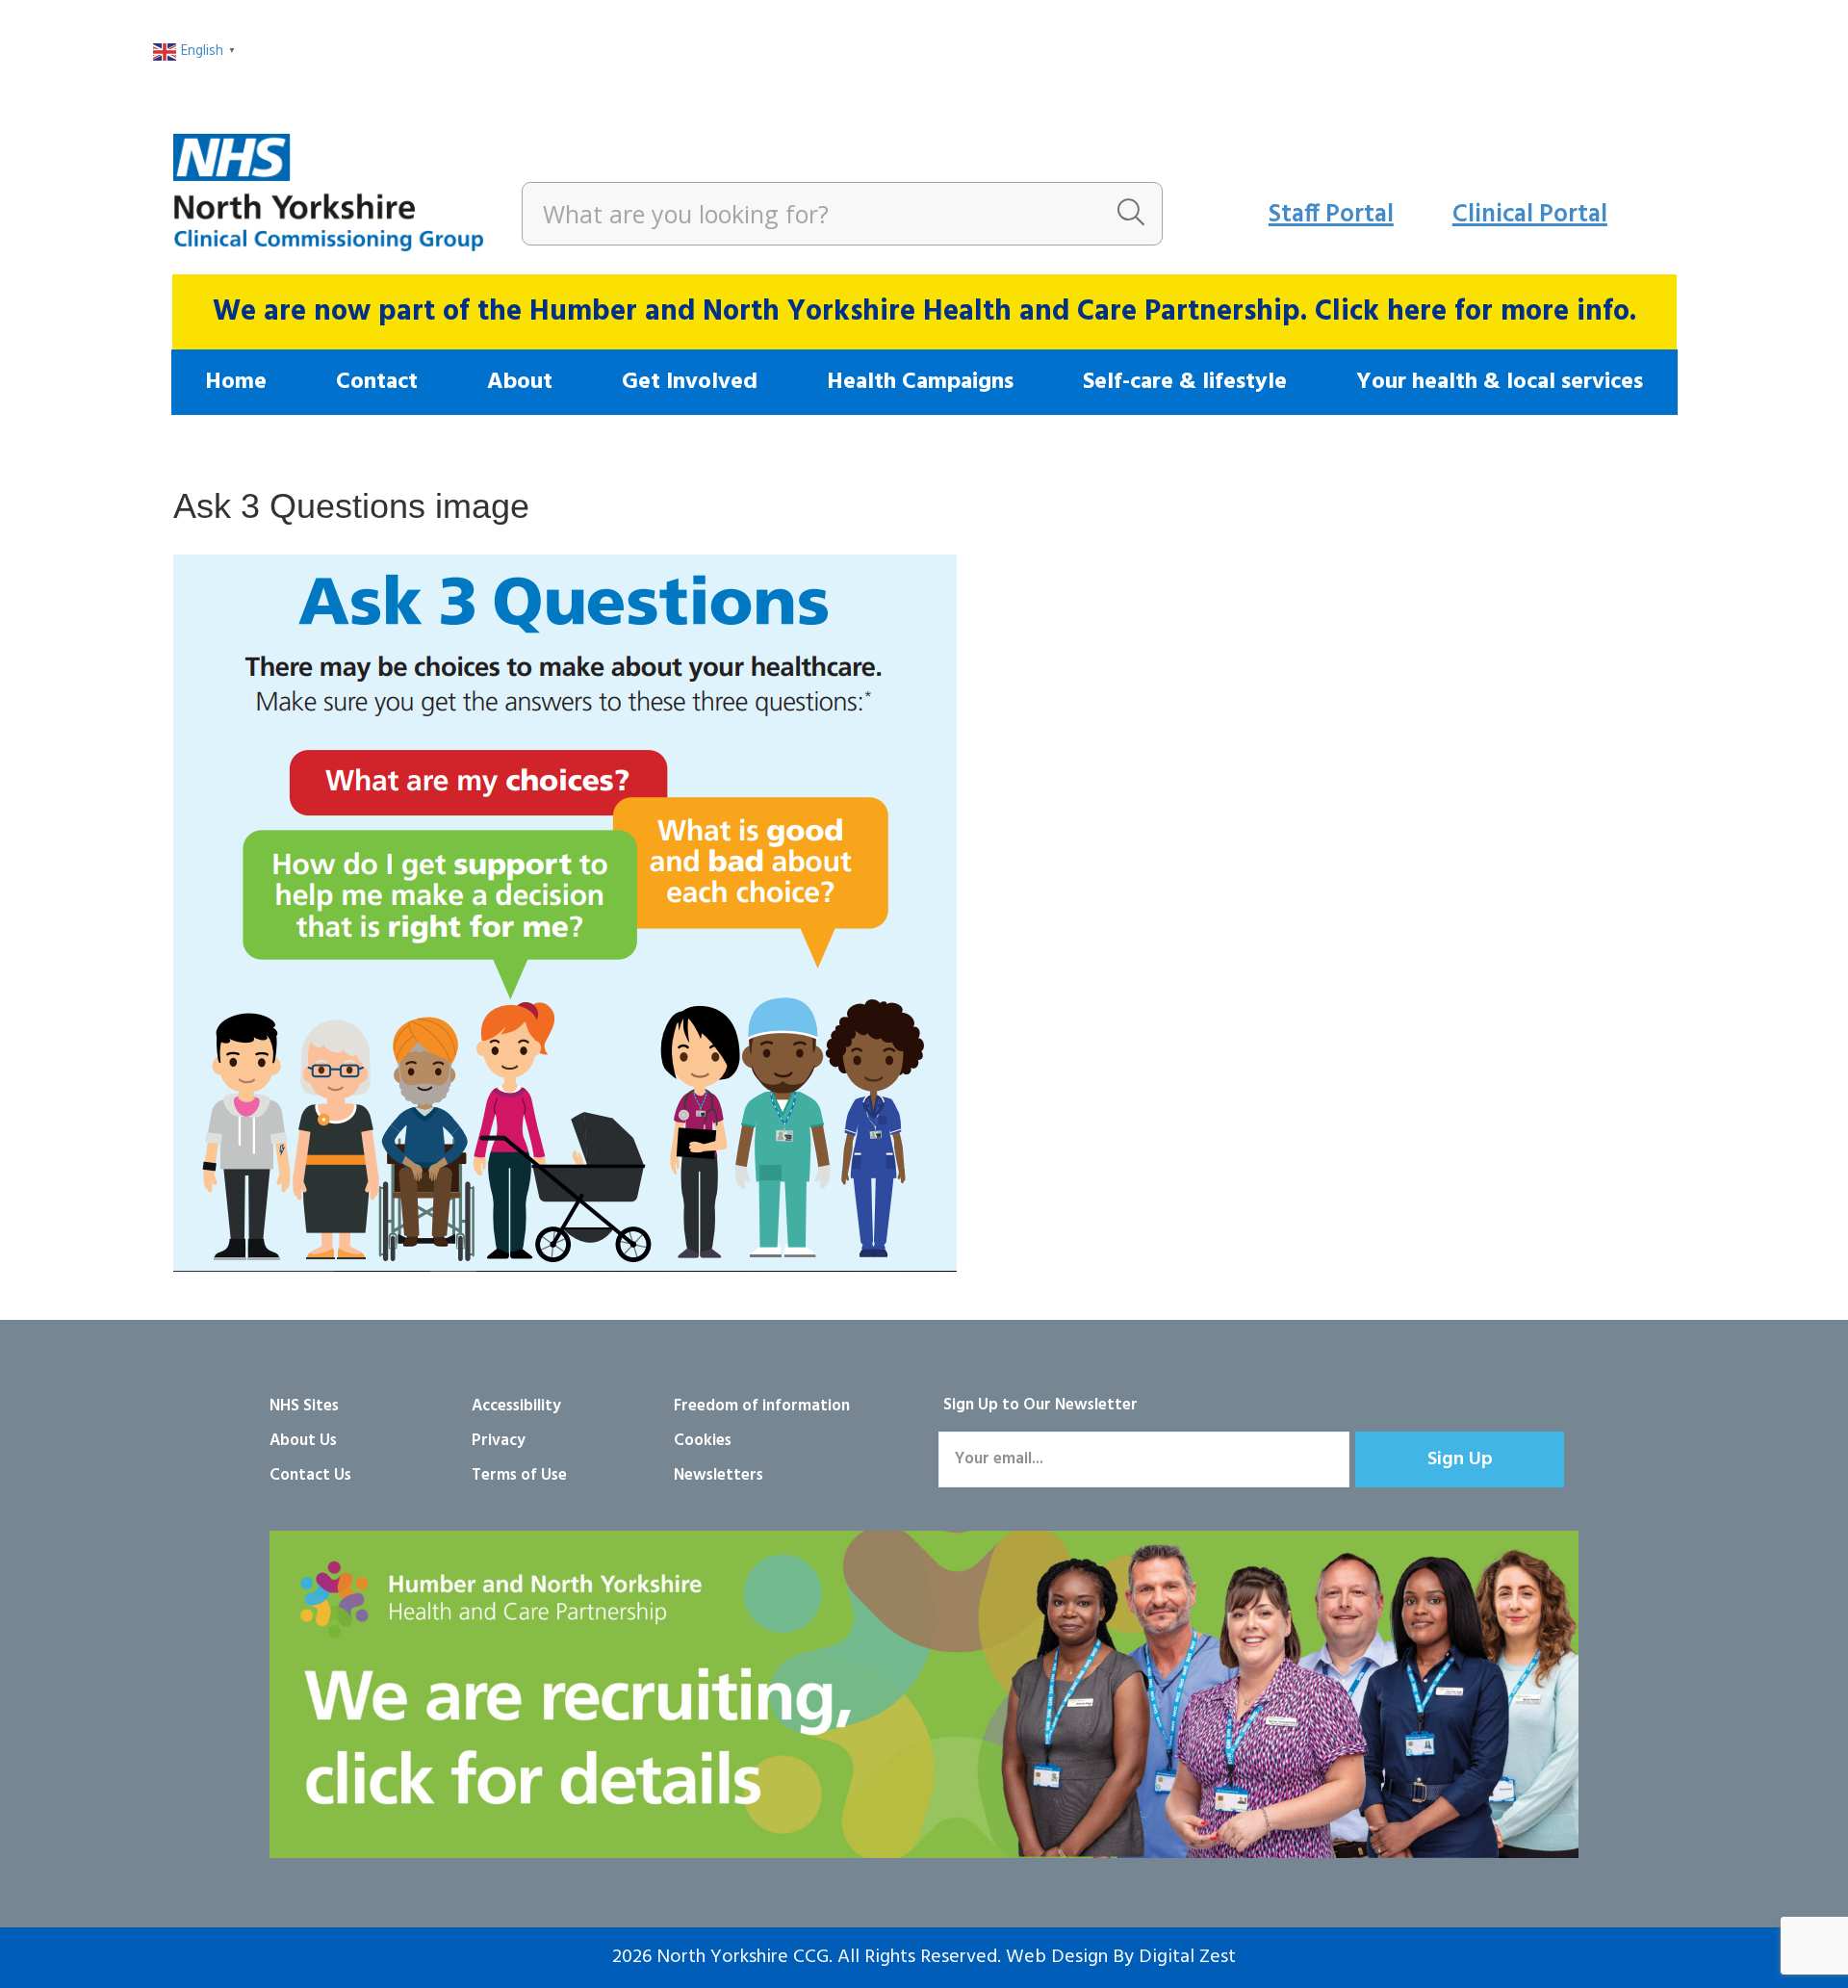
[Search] (1131, 214)
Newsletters (719, 1475)
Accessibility (516, 1406)
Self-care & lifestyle (1185, 382)
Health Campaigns (920, 382)
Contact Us (310, 1475)
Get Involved (690, 382)
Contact (377, 382)
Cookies (703, 1441)
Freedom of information (762, 1406)
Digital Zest (1187, 1957)
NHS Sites (304, 1406)
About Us (303, 1441)
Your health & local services (1500, 382)
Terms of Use (519, 1475)
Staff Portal (1331, 215)
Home (236, 382)
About (520, 382)
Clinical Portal (1530, 215)
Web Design (1057, 1957)
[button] (1460, 1459)
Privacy (499, 1441)
